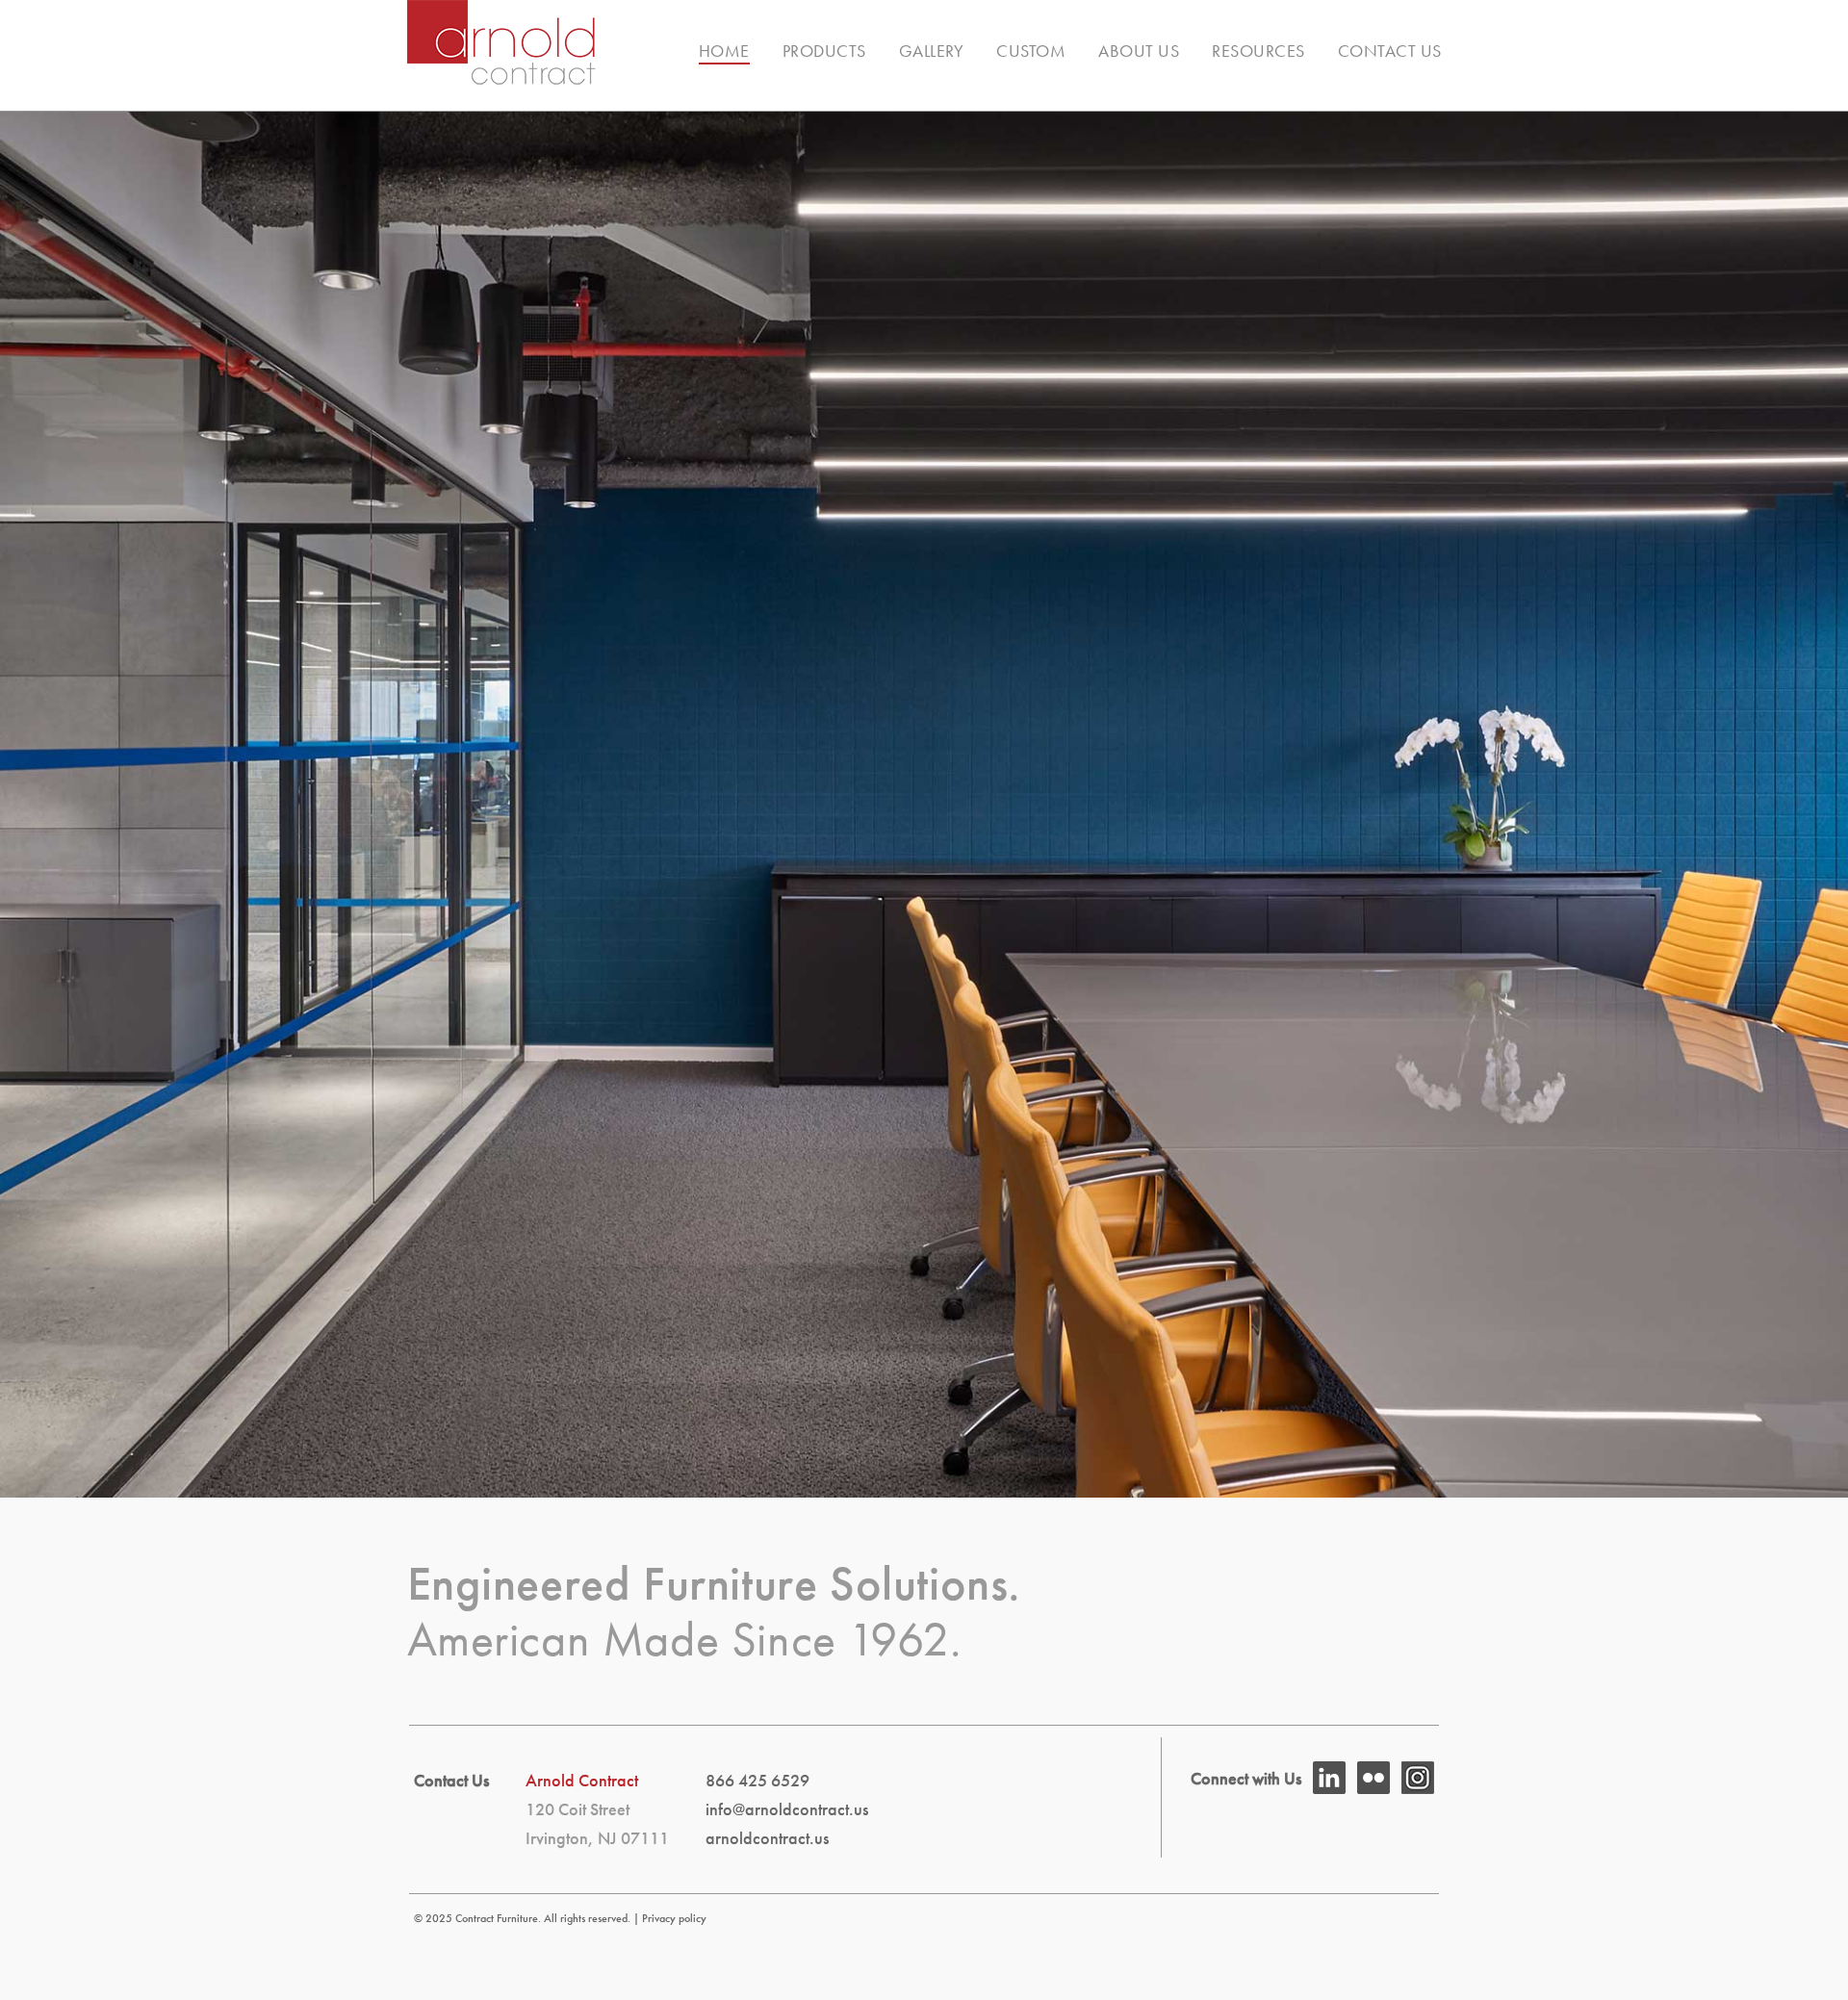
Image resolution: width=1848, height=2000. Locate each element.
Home (724, 51)
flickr (1373, 1778)
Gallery (932, 51)
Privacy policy (674, 1918)
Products (824, 51)
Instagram (1418, 1778)
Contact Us (1390, 51)
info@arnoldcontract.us (787, 1809)
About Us (1139, 51)
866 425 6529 (757, 1780)
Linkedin (1329, 1778)
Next (1798, 778)
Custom (1031, 51)
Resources (1258, 51)
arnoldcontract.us (767, 1838)
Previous (50, 778)
